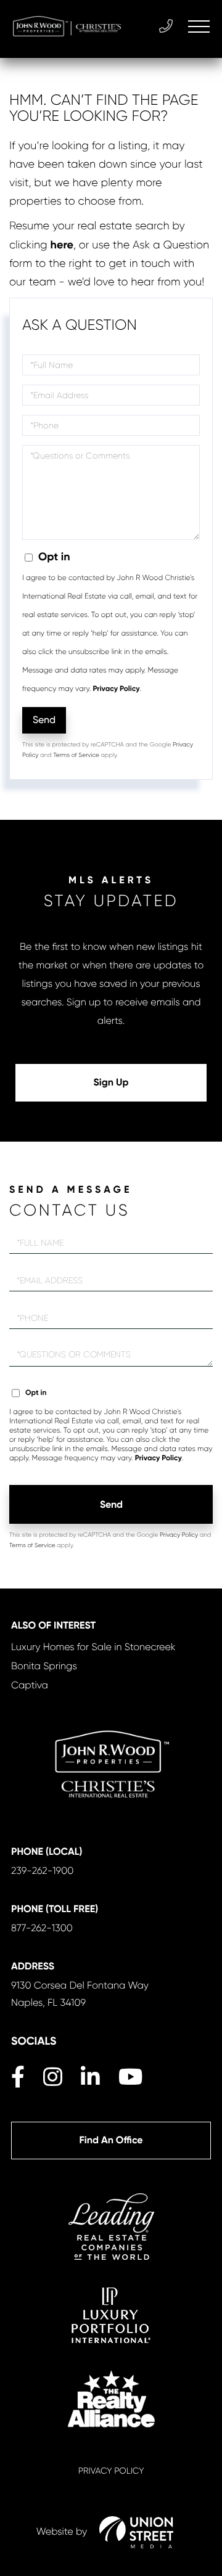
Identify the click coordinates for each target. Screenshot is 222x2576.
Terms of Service (76, 755)
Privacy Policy (116, 689)
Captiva (30, 1685)
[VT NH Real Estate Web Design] (136, 2532)
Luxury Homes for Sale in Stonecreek (93, 1647)
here (62, 245)
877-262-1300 (42, 1928)
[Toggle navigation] (199, 27)
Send (44, 720)
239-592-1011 (167, 27)
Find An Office (111, 2141)
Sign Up (111, 1083)
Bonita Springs (44, 1666)
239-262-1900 (42, 1871)
